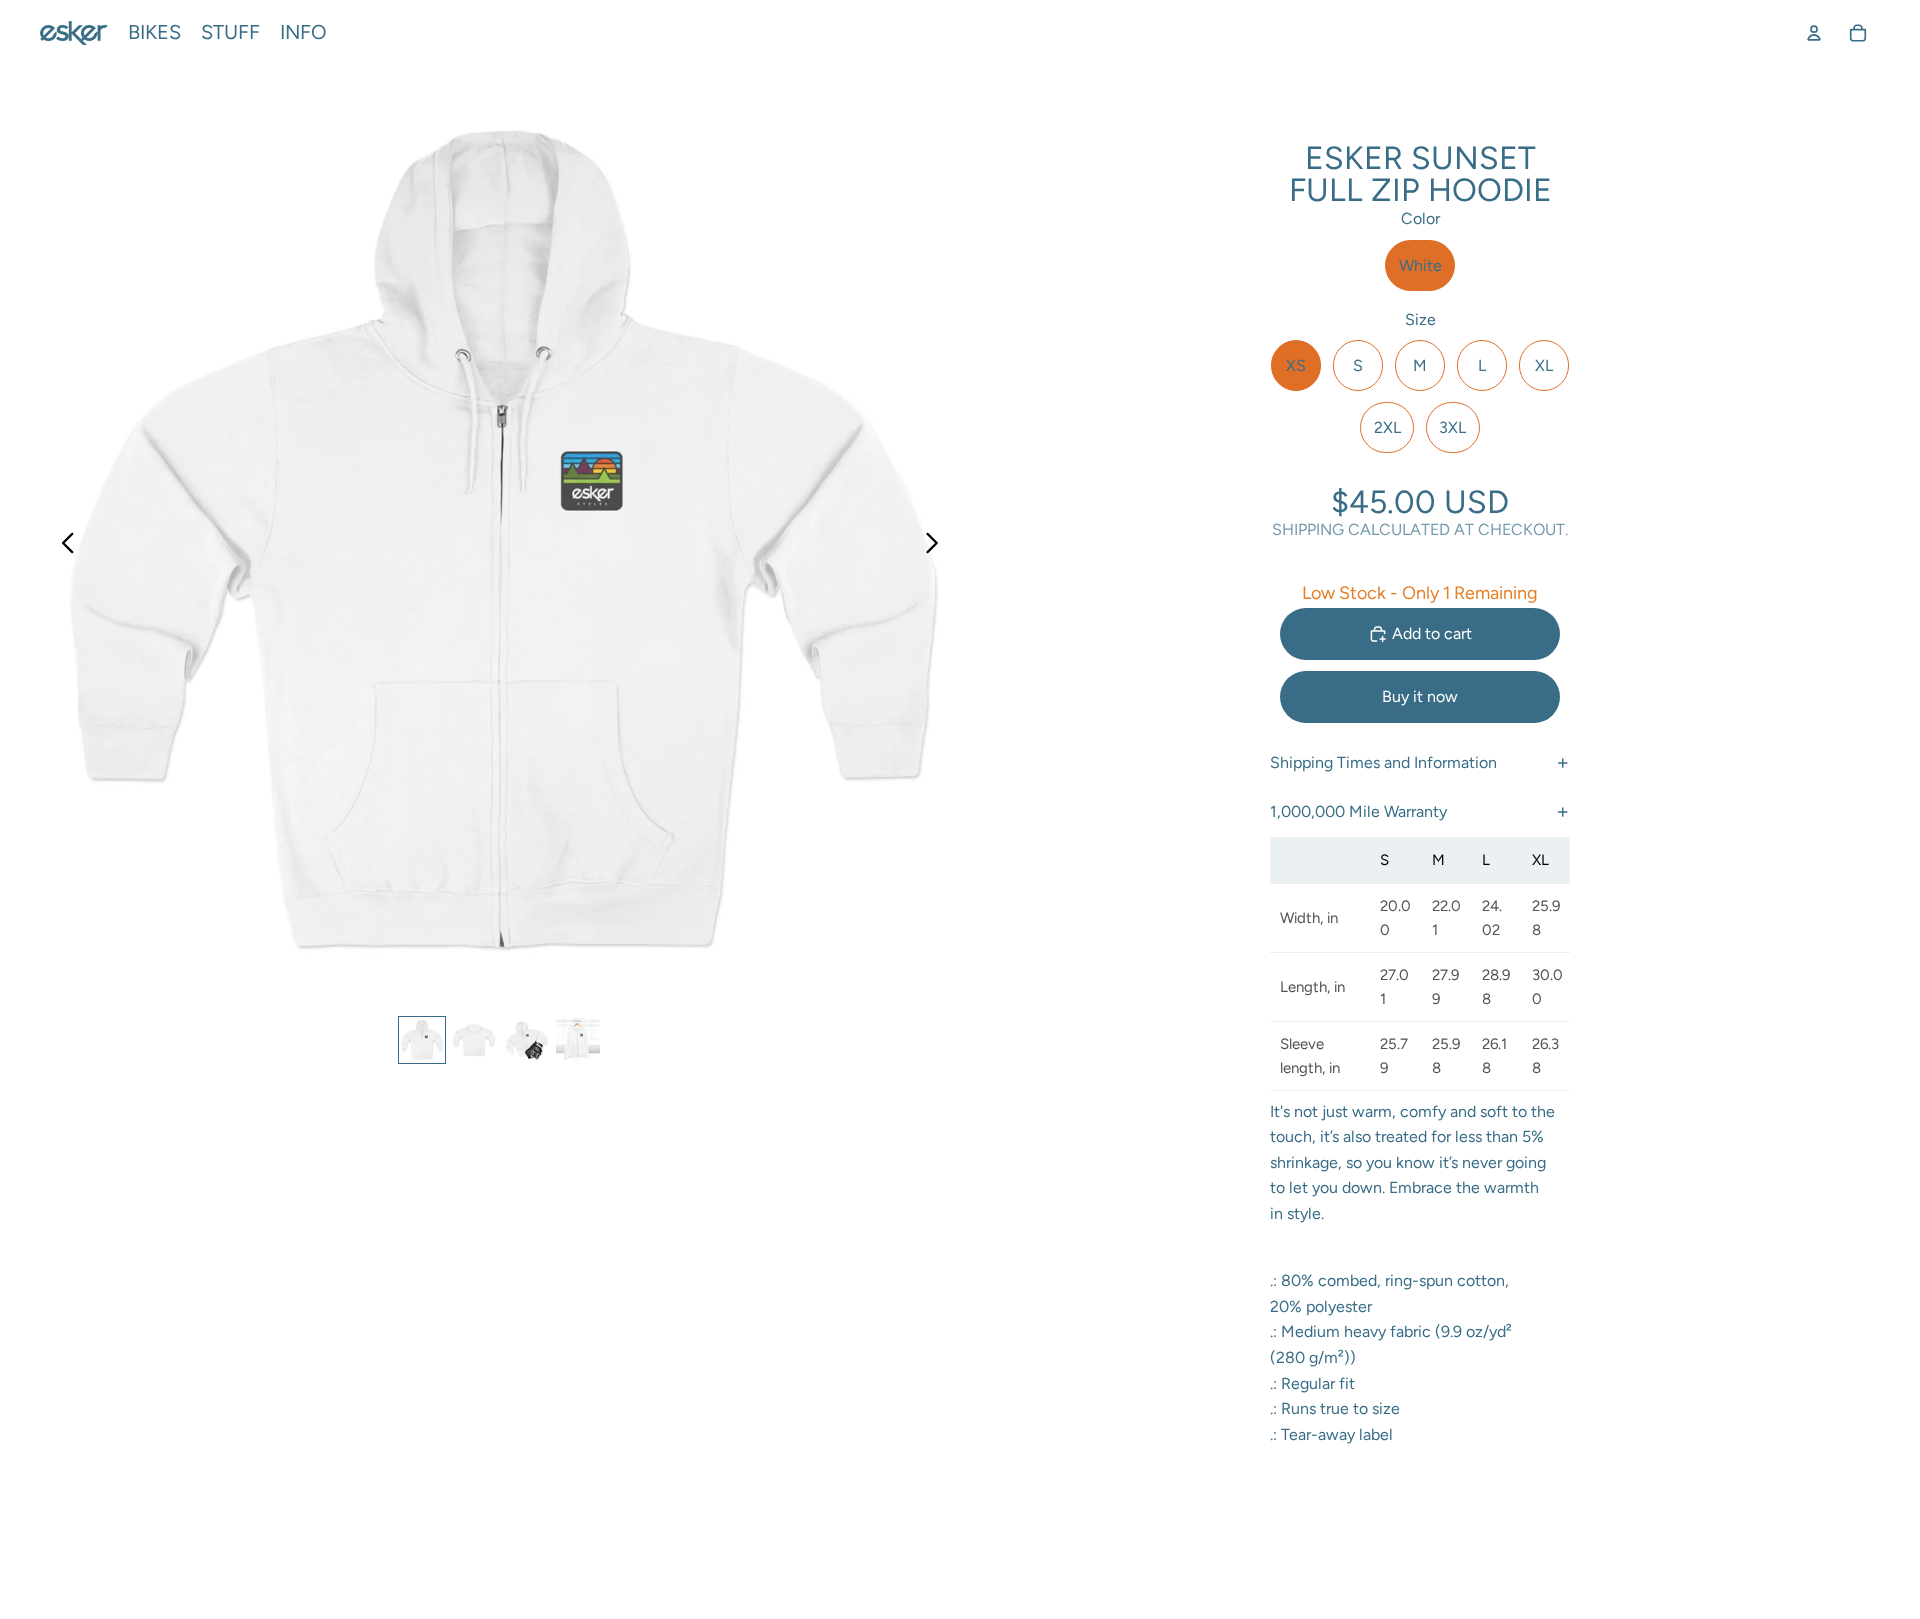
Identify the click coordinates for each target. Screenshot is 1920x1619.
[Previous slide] (62, 546)
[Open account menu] (1814, 33)
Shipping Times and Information (1383, 762)
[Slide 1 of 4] (422, 1040)
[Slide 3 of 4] (526, 1040)
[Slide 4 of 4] (578, 1040)
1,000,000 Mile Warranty (1358, 811)
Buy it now (1420, 696)
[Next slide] (937, 546)
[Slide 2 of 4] (474, 1040)
